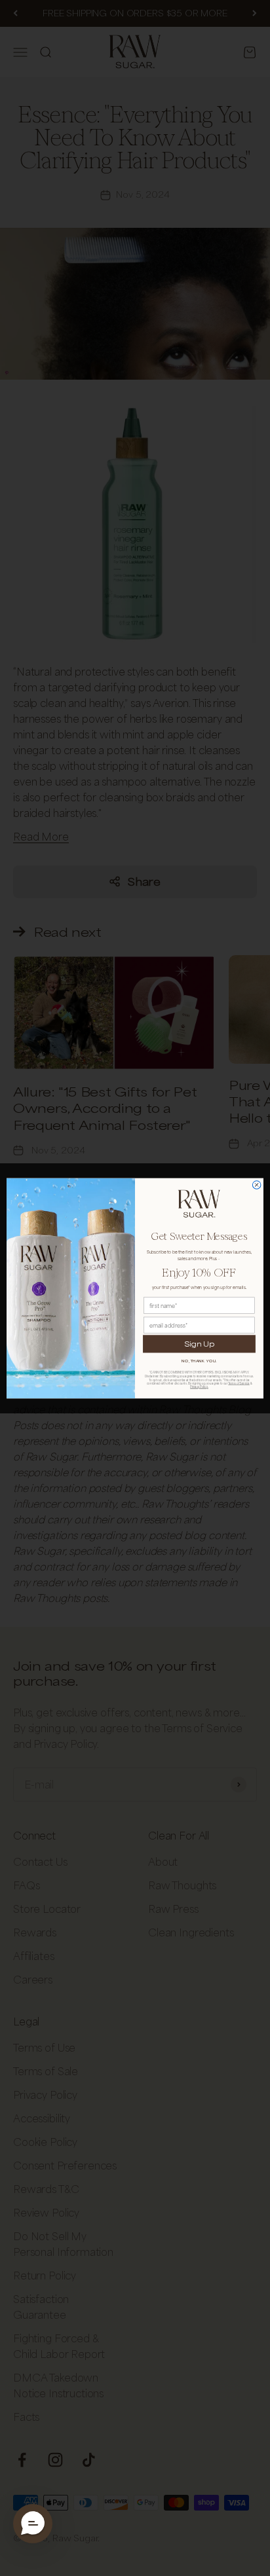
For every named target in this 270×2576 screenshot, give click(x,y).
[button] (33, 2524)
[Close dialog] (257, 1185)
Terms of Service (239, 1383)
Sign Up (200, 1343)
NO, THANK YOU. (199, 1361)
